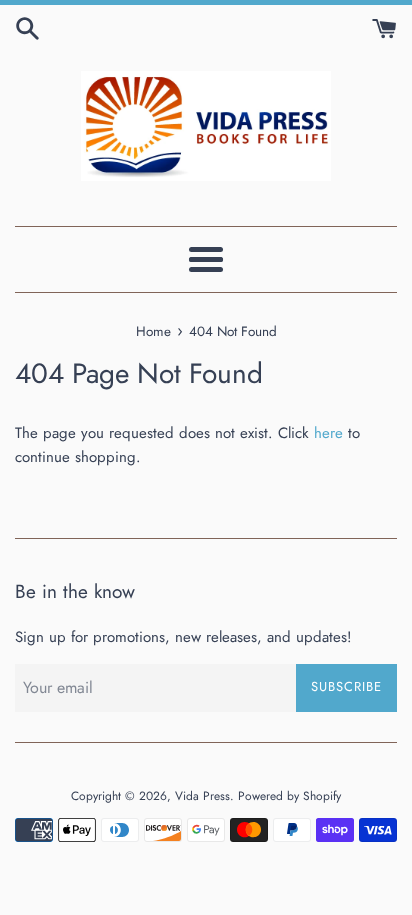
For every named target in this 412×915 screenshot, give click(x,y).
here (328, 433)
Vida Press (202, 796)
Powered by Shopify (289, 796)
